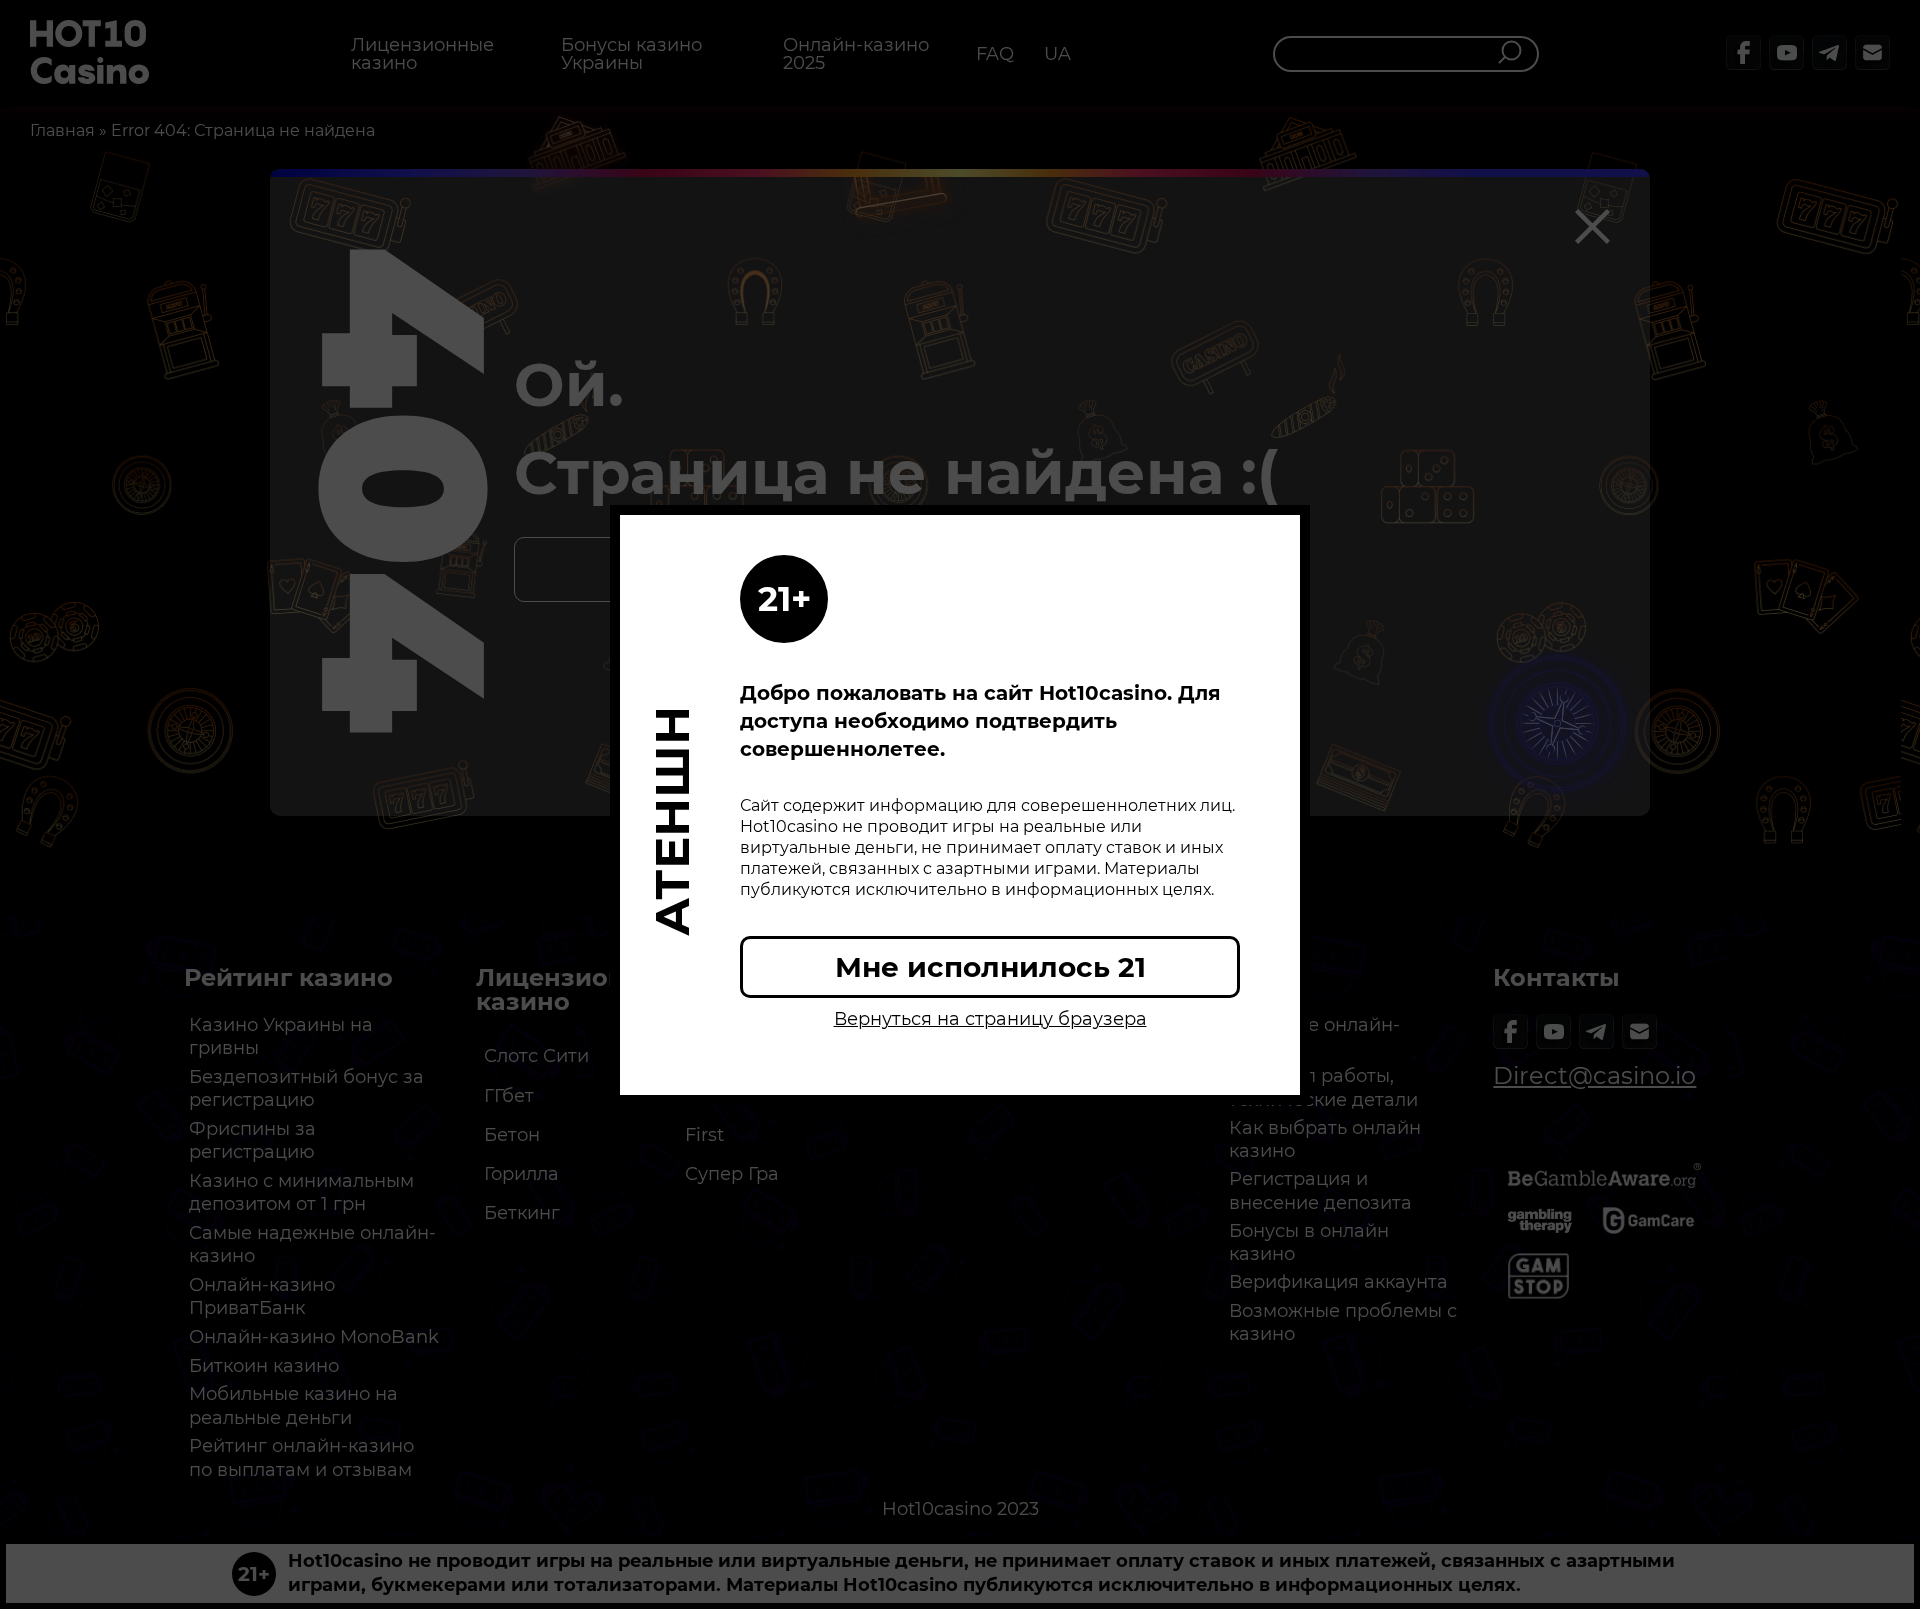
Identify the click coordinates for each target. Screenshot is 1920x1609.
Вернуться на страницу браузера (990, 1019)
